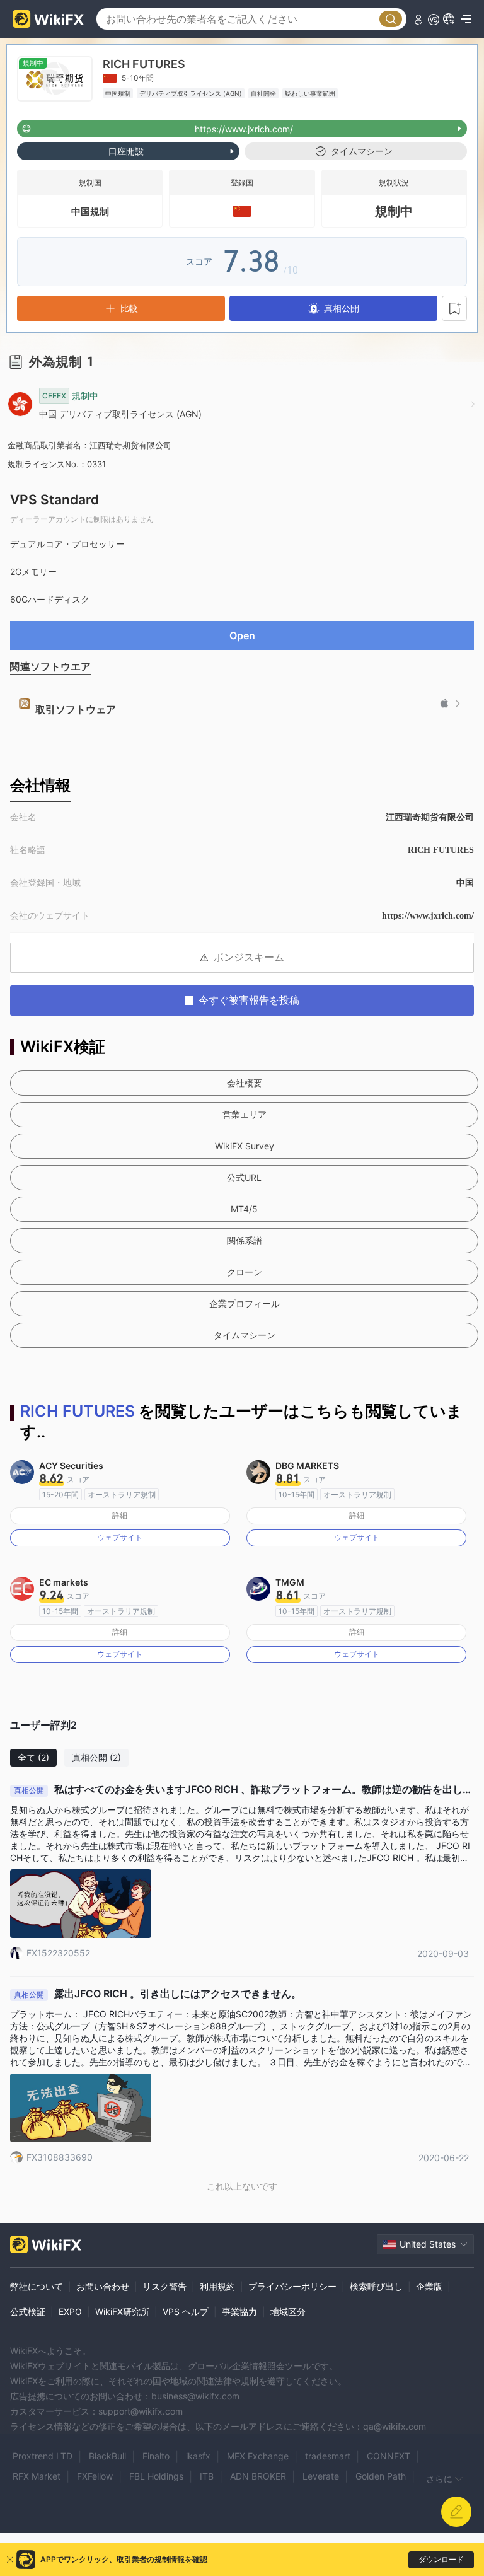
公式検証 (28, 2312)
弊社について (37, 2286)
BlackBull (107, 2456)
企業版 (429, 2286)
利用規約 (217, 2286)
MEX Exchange (258, 2456)
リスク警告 (164, 2286)
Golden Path (381, 2476)
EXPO (70, 2312)
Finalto (156, 2456)
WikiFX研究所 (122, 2312)
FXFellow (95, 2476)
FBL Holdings (156, 2476)
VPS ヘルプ (186, 2312)
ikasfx (198, 2456)
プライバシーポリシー (292, 2286)
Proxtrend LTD (43, 2456)
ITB (207, 2476)
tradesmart (328, 2456)
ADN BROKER (258, 2476)
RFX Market (37, 2476)
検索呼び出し (376, 2286)
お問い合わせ (103, 2286)
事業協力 (239, 2312)
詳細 (120, 1515)
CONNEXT (389, 2456)
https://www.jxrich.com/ (428, 916)
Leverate (321, 2476)
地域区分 (288, 2312)
